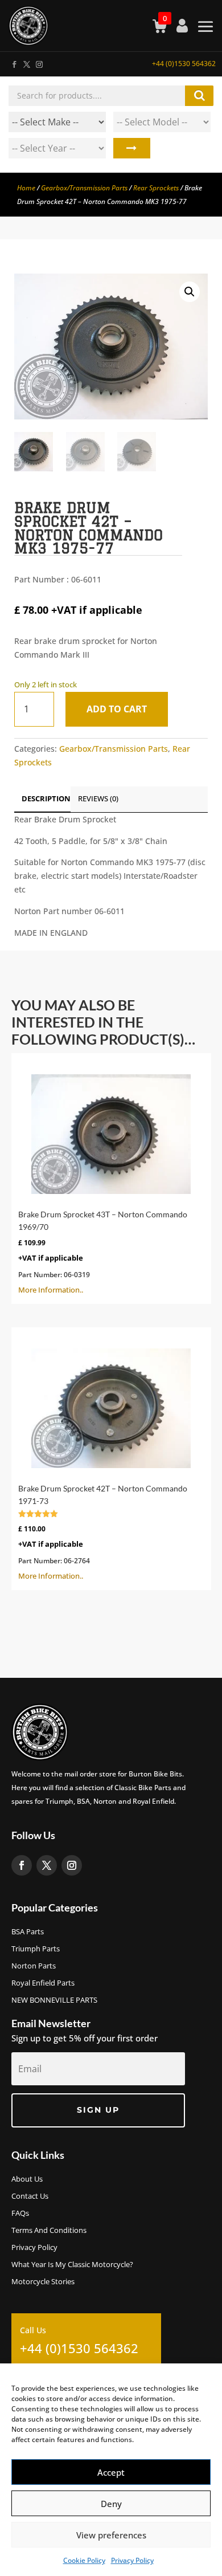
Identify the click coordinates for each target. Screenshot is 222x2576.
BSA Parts (28, 1932)
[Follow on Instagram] (39, 62)
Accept (111, 2472)
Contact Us (30, 2196)
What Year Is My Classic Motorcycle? (72, 2265)
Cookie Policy (84, 2560)
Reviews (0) (98, 798)
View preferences (111, 2535)
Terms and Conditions (49, 2231)
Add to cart (117, 709)
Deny (111, 2504)
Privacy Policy (132, 2560)
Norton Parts (34, 1966)
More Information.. (103, 1252)
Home (26, 188)
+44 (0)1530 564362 (184, 64)
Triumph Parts (36, 1949)
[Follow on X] (26, 62)
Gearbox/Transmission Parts (84, 188)
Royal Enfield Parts (43, 1983)
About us (27, 2179)
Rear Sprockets (156, 188)
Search (132, 148)
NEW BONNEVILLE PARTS (54, 2000)
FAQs (20, 2214)
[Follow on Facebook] (14, 62)
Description (46, 798)
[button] (190, 292)
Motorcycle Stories (43, 2282)
